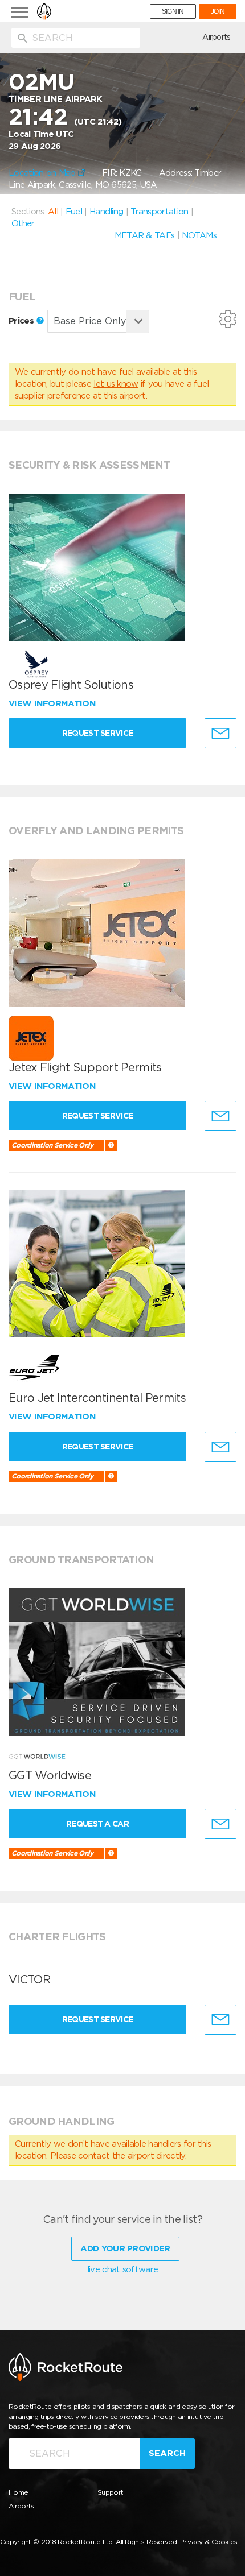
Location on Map (43, 173)
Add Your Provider (125, 2248)
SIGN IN (173, 11)
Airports (216, 37)
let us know (116, 384)
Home (18, 2492)
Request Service (98, 733)
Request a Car (97, 1824)
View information (53, 703)
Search (167, 2453)
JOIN (218, 11)
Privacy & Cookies (209, 2542)
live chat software (122, 2269)
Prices (22, 321)
